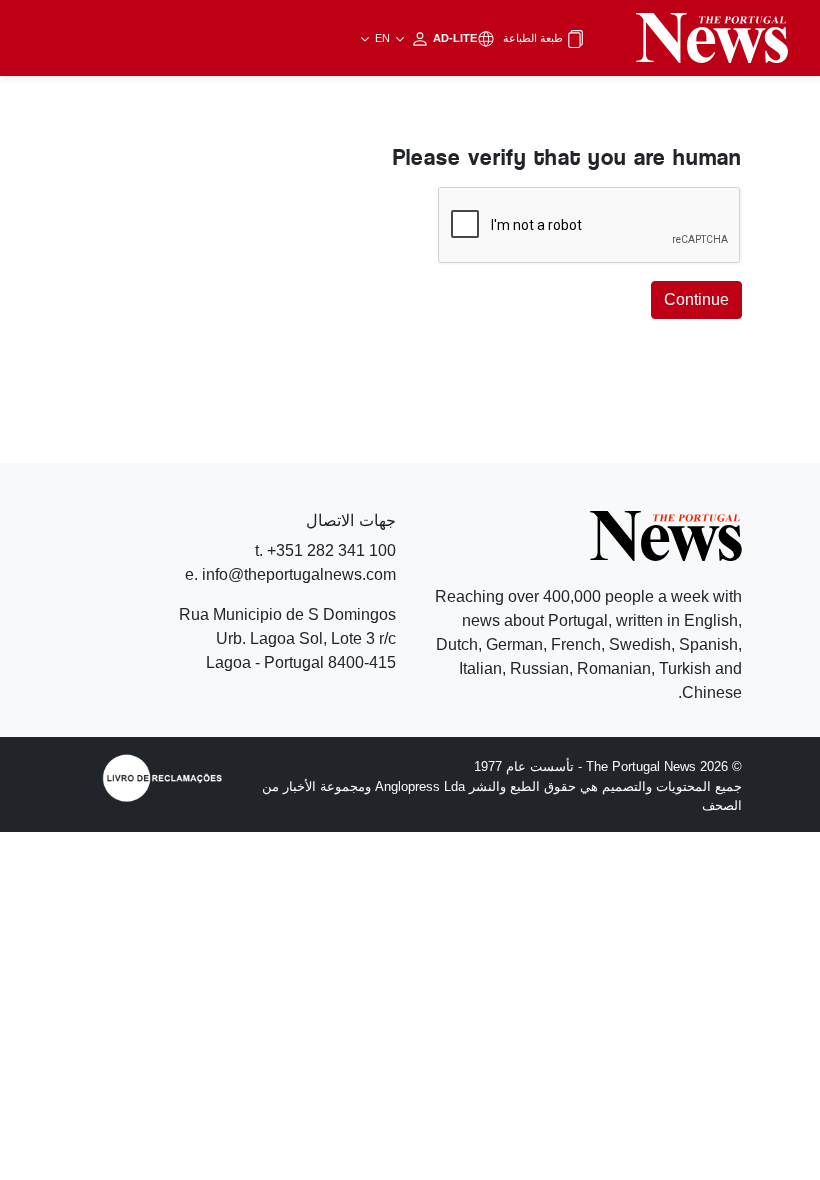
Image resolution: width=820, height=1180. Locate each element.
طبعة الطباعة (534, 38)
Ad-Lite (424, 38)
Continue (696, 299)
